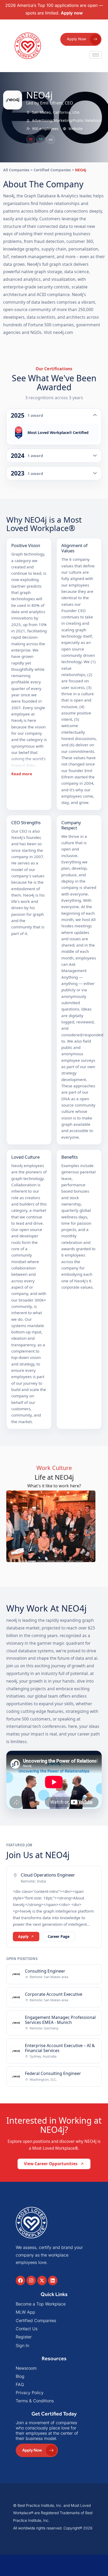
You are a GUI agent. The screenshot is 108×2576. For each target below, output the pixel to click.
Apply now (72, 13)
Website (75, 129)
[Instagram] (31, 2261)
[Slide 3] (41, 1541)
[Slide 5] (60, 1541)
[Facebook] (20, 2261)
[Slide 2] (32, 1541)
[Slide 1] (23, 1541)
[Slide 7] (79, 1541)
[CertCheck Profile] (31, 139)
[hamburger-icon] (96, 55)
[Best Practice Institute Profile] (51, 139)
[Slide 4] (51, 1541)
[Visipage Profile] (41, 139)
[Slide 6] (70, 1541)
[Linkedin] (53, 2261)
